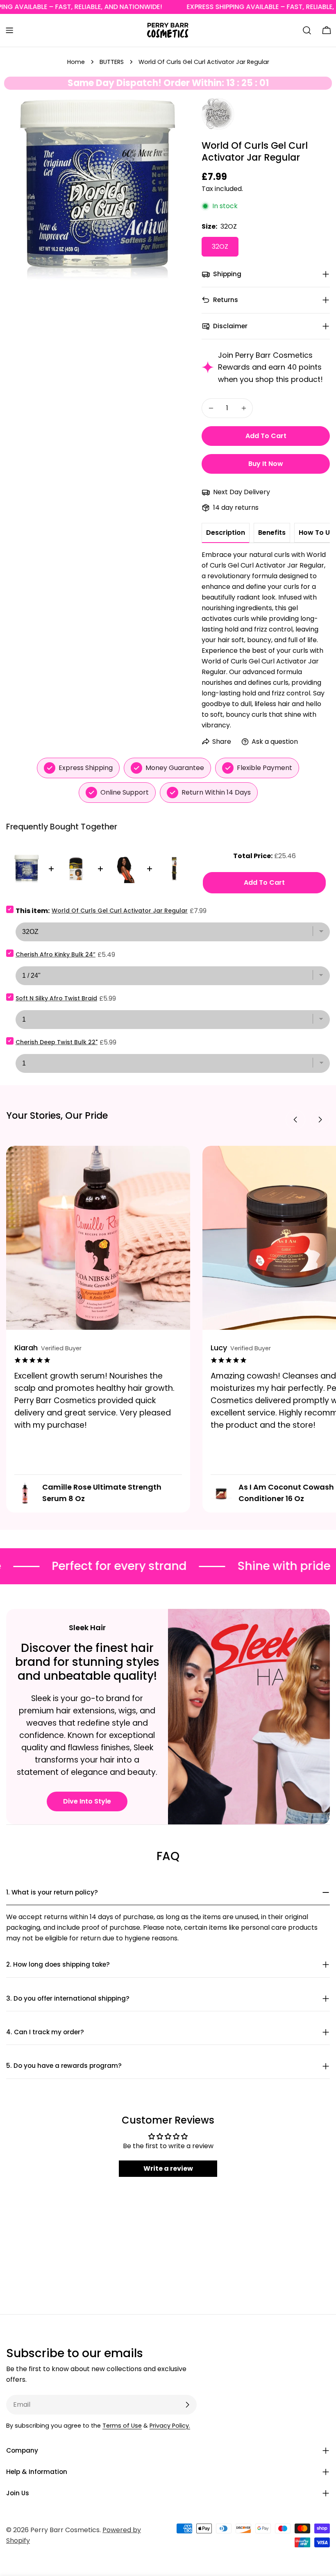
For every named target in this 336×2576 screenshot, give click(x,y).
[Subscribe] (187, 2405)
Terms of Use (122, 2426)
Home (76, 62)
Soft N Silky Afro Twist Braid (56, 998)
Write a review (168, 2168)
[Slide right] (320, 1120)
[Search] (307, 30)
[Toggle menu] (9, 30)
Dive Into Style (87, 1801)
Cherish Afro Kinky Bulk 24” (56, 954)
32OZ (220, 246)
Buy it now (266, 464)
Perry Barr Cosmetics (65, 2530)
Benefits (272, 533)
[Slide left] (295, 1120)
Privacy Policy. (170, 2426)
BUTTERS (112, 62)
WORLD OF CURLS (217, 108)
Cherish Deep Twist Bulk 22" (57, 1042)
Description (226, 533)
